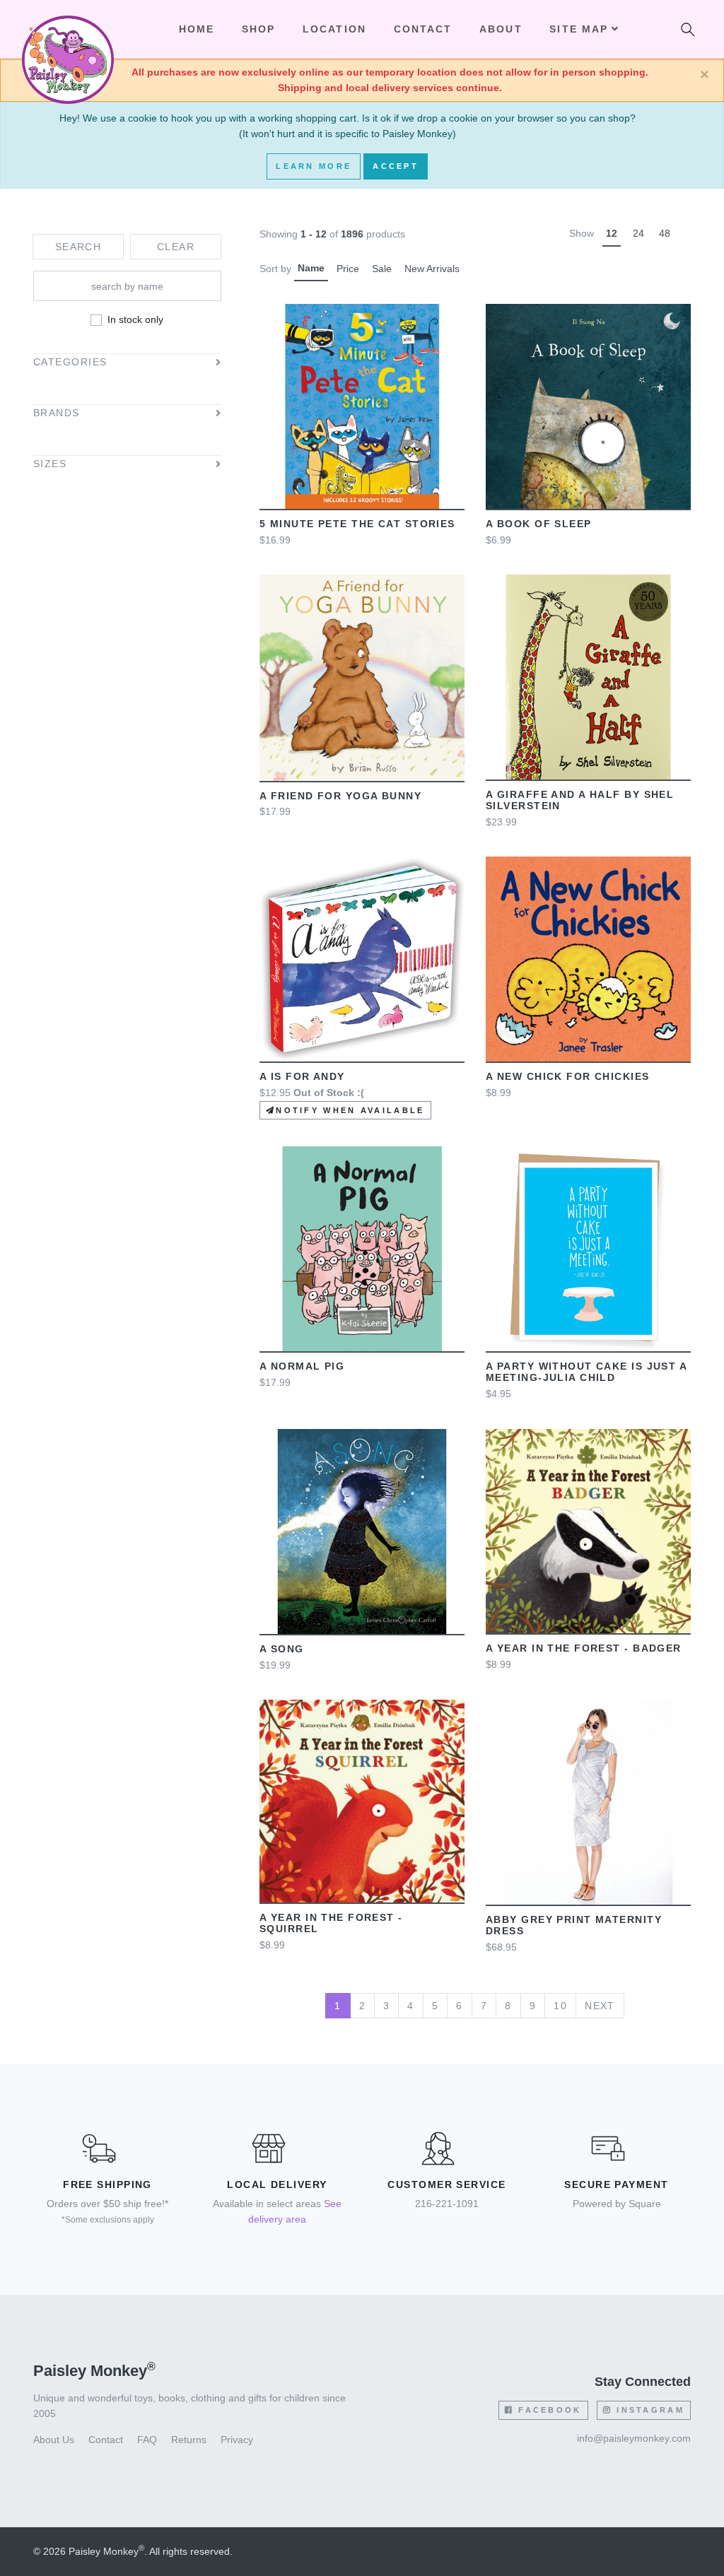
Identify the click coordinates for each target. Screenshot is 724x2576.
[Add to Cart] (296, 406)
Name (311, 268)
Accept (396, 166)
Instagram (648, 2410)
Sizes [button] (50, 464)
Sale (382, 269)
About (501, 29)
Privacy (237, 2440)
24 (638, 233)
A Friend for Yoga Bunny (340, 796)
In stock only (135, 319)
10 (560, 2006)
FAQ (147, 2440)
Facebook (548, 2410)
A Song (282, 1649)
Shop (259, 29)
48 (665, 233)
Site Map (579, 29)
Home (197, 29)
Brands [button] (57, 413)
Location (334, 29)
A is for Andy (302, 1076)
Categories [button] (70, 362)
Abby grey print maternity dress (574, 1925)
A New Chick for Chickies (568, 1076)
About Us (54, 2440)
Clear (176, 247)
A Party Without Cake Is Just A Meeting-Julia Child (586, 1372)
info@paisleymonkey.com (634, 2438)
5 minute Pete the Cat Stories (357, 524)
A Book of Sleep (539, 524)
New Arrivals (432, 269)
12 (612, 233)
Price (348, 269)
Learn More (314, 166)
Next (600, 2006)
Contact (423, 29)
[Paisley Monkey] (68, 30)
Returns (189, 2440)
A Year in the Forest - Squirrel (331, 1923)
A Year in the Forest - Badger (584, 1648)
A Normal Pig (302, 1366)
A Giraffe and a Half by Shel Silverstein (580, 800)
